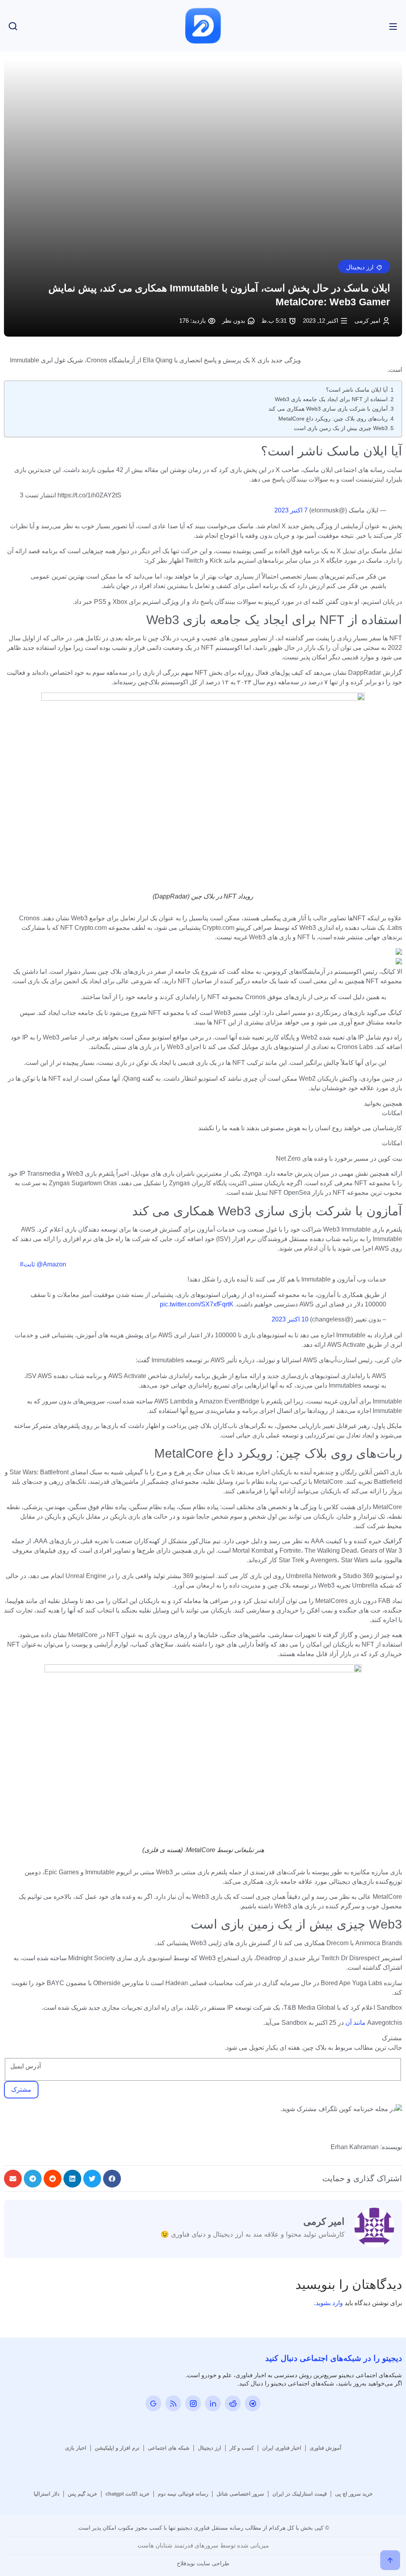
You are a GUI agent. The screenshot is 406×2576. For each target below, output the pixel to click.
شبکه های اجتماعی (169, 2448)
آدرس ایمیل (26, 2066)
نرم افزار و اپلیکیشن (117, 2448)
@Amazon (51, 1264)
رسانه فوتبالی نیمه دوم (183, 2494)
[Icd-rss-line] (173, 2403)
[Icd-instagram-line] (193, 2403)
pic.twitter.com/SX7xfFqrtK (197, 1304)
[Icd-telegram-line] (253, 2403)
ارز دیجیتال (210, 2448)
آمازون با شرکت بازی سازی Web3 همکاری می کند (328, 409)
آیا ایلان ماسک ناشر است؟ (357, 390)
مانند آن (355, 2023)
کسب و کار (242, 2448)
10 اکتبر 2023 (290, 1319)
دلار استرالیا (47, 2494)
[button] (364, 267)
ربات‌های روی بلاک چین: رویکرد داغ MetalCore (333, 419)
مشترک (21, 2090)
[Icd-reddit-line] (233, 2403)
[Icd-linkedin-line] (213, 2403)
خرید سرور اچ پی (354, 2494)
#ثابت (27, 1264)
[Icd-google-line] (153, 2403)
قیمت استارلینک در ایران (300, 2494)
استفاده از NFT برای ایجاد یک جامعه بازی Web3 (331, 399)
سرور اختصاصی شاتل (240, 2494)
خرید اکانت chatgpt (127, 2494)
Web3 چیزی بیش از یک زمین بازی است (341, 428)
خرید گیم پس (82, 2494)
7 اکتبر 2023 (291, 510)
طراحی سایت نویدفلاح (203, 2563)
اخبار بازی (76, 2448)
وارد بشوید (329, 2303)
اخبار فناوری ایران (282, 2448)
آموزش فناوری (326, 2448)
